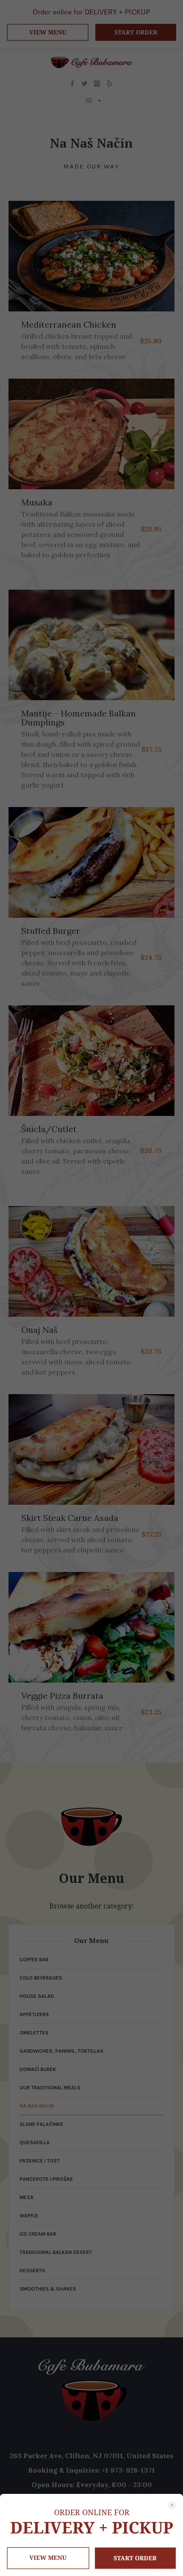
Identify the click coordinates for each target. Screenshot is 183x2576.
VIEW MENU (48, 2557)
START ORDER (135, 2558)
